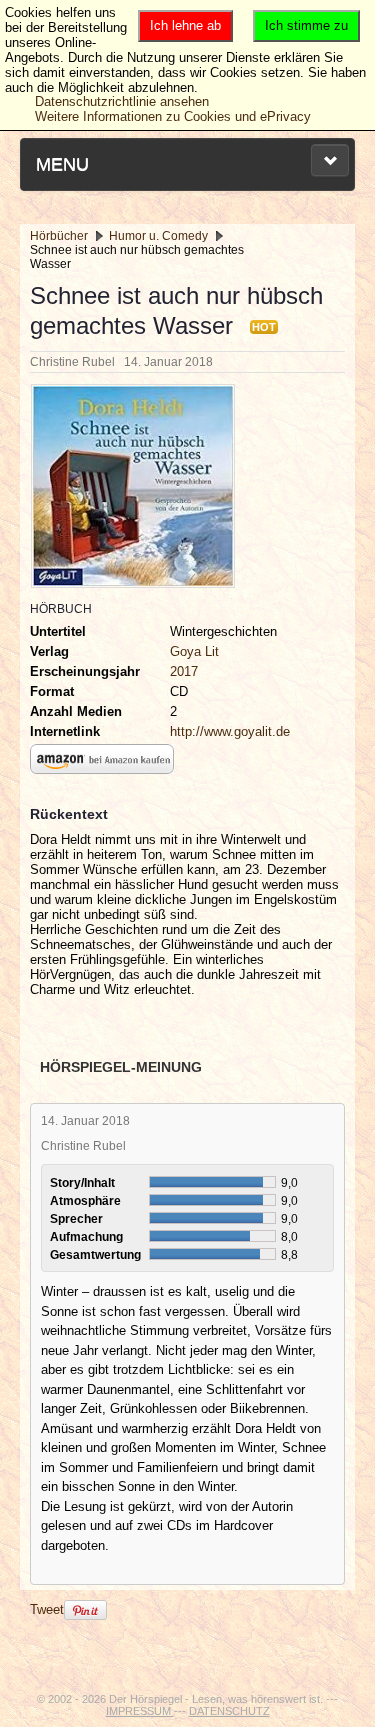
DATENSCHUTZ (229, 1711)
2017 (184, 671)
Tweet (47, 1609)
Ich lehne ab (185, 25)
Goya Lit (194, 651)
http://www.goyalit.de (230, 731)
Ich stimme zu (306, 25)
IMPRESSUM (140, 1711)
